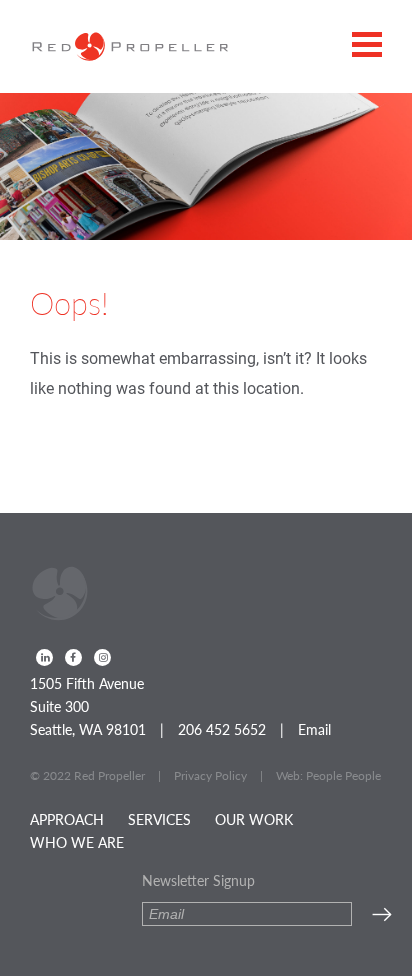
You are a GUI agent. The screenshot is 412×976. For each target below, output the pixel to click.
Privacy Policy (210, 775)
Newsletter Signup (198, 880)
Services (159, 819)
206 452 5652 (222, 729)
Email (314, 729)
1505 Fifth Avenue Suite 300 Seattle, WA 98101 (88, 706)
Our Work (254, 819)
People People (343, 775)
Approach (67, 819)
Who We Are (77, 842)
